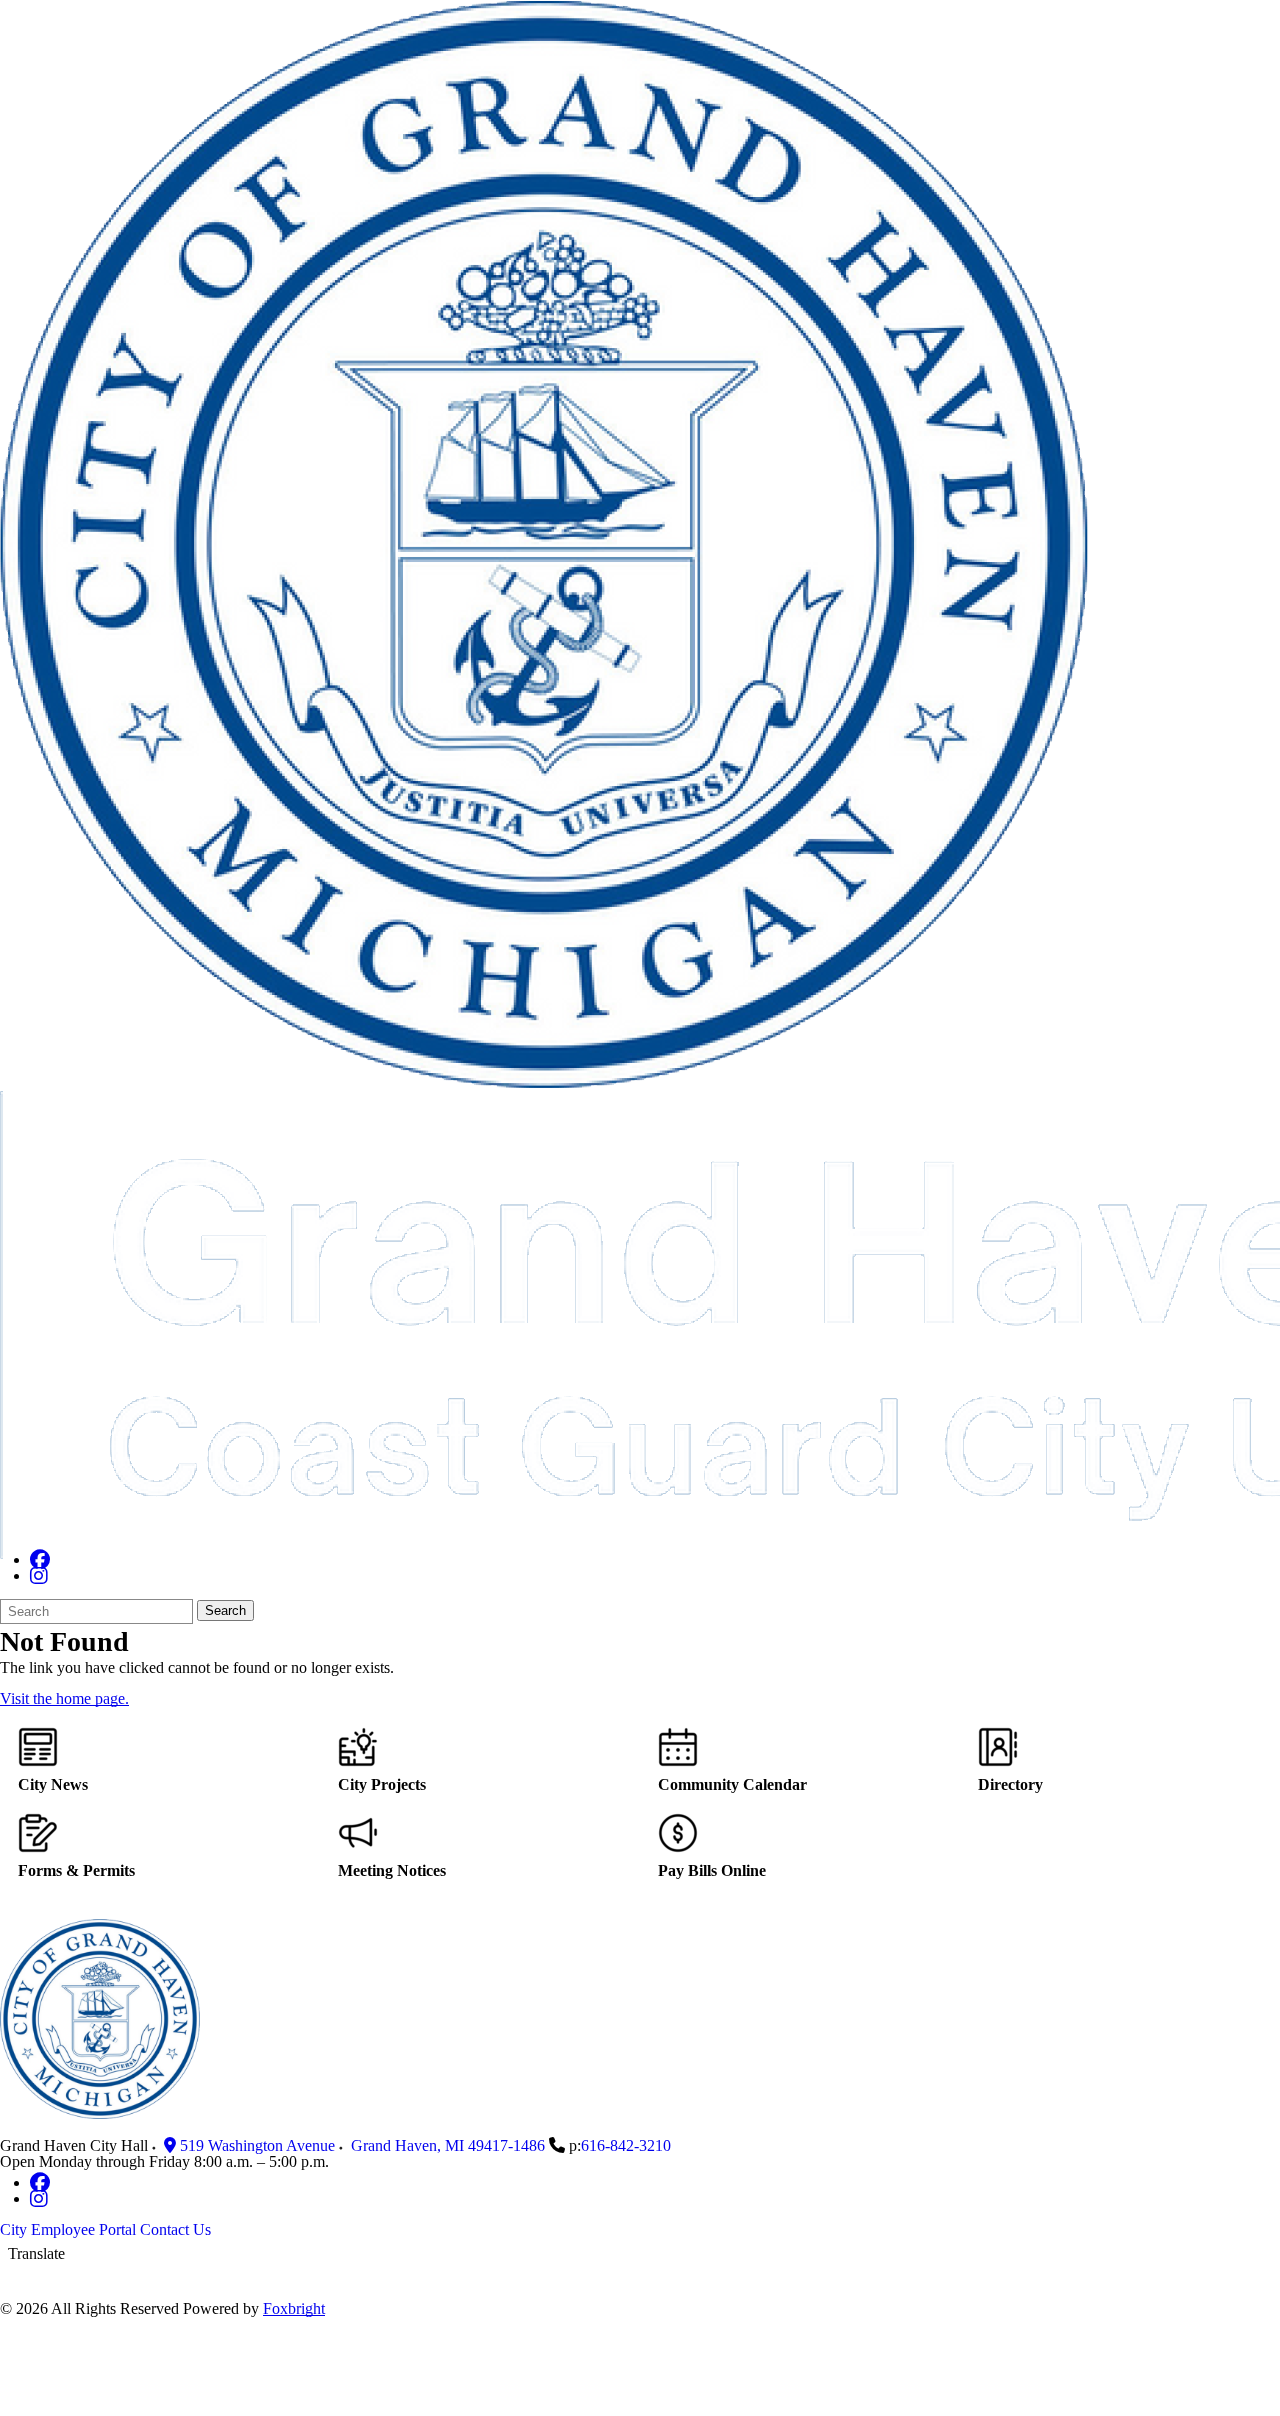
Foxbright (294, 2308)
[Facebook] (40, 1559)
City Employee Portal (68, 2229)
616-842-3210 (626, 2145)
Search (225, 1610)
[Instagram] (39, 1575)
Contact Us (175, 2229)
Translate (36, 2253)
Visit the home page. (64, 1698)
